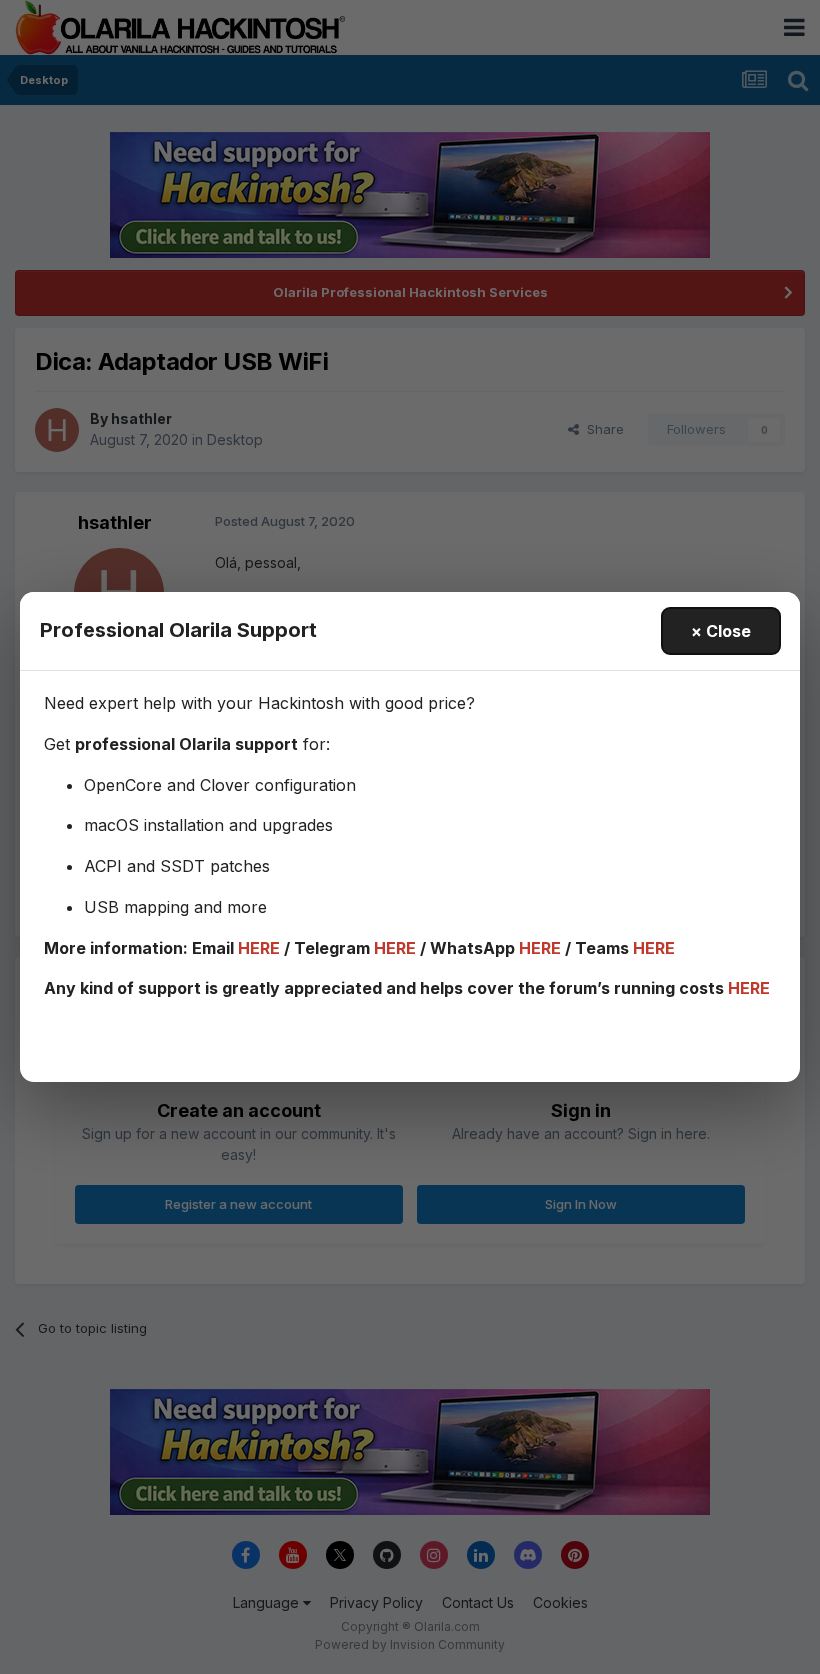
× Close (721, 631)
